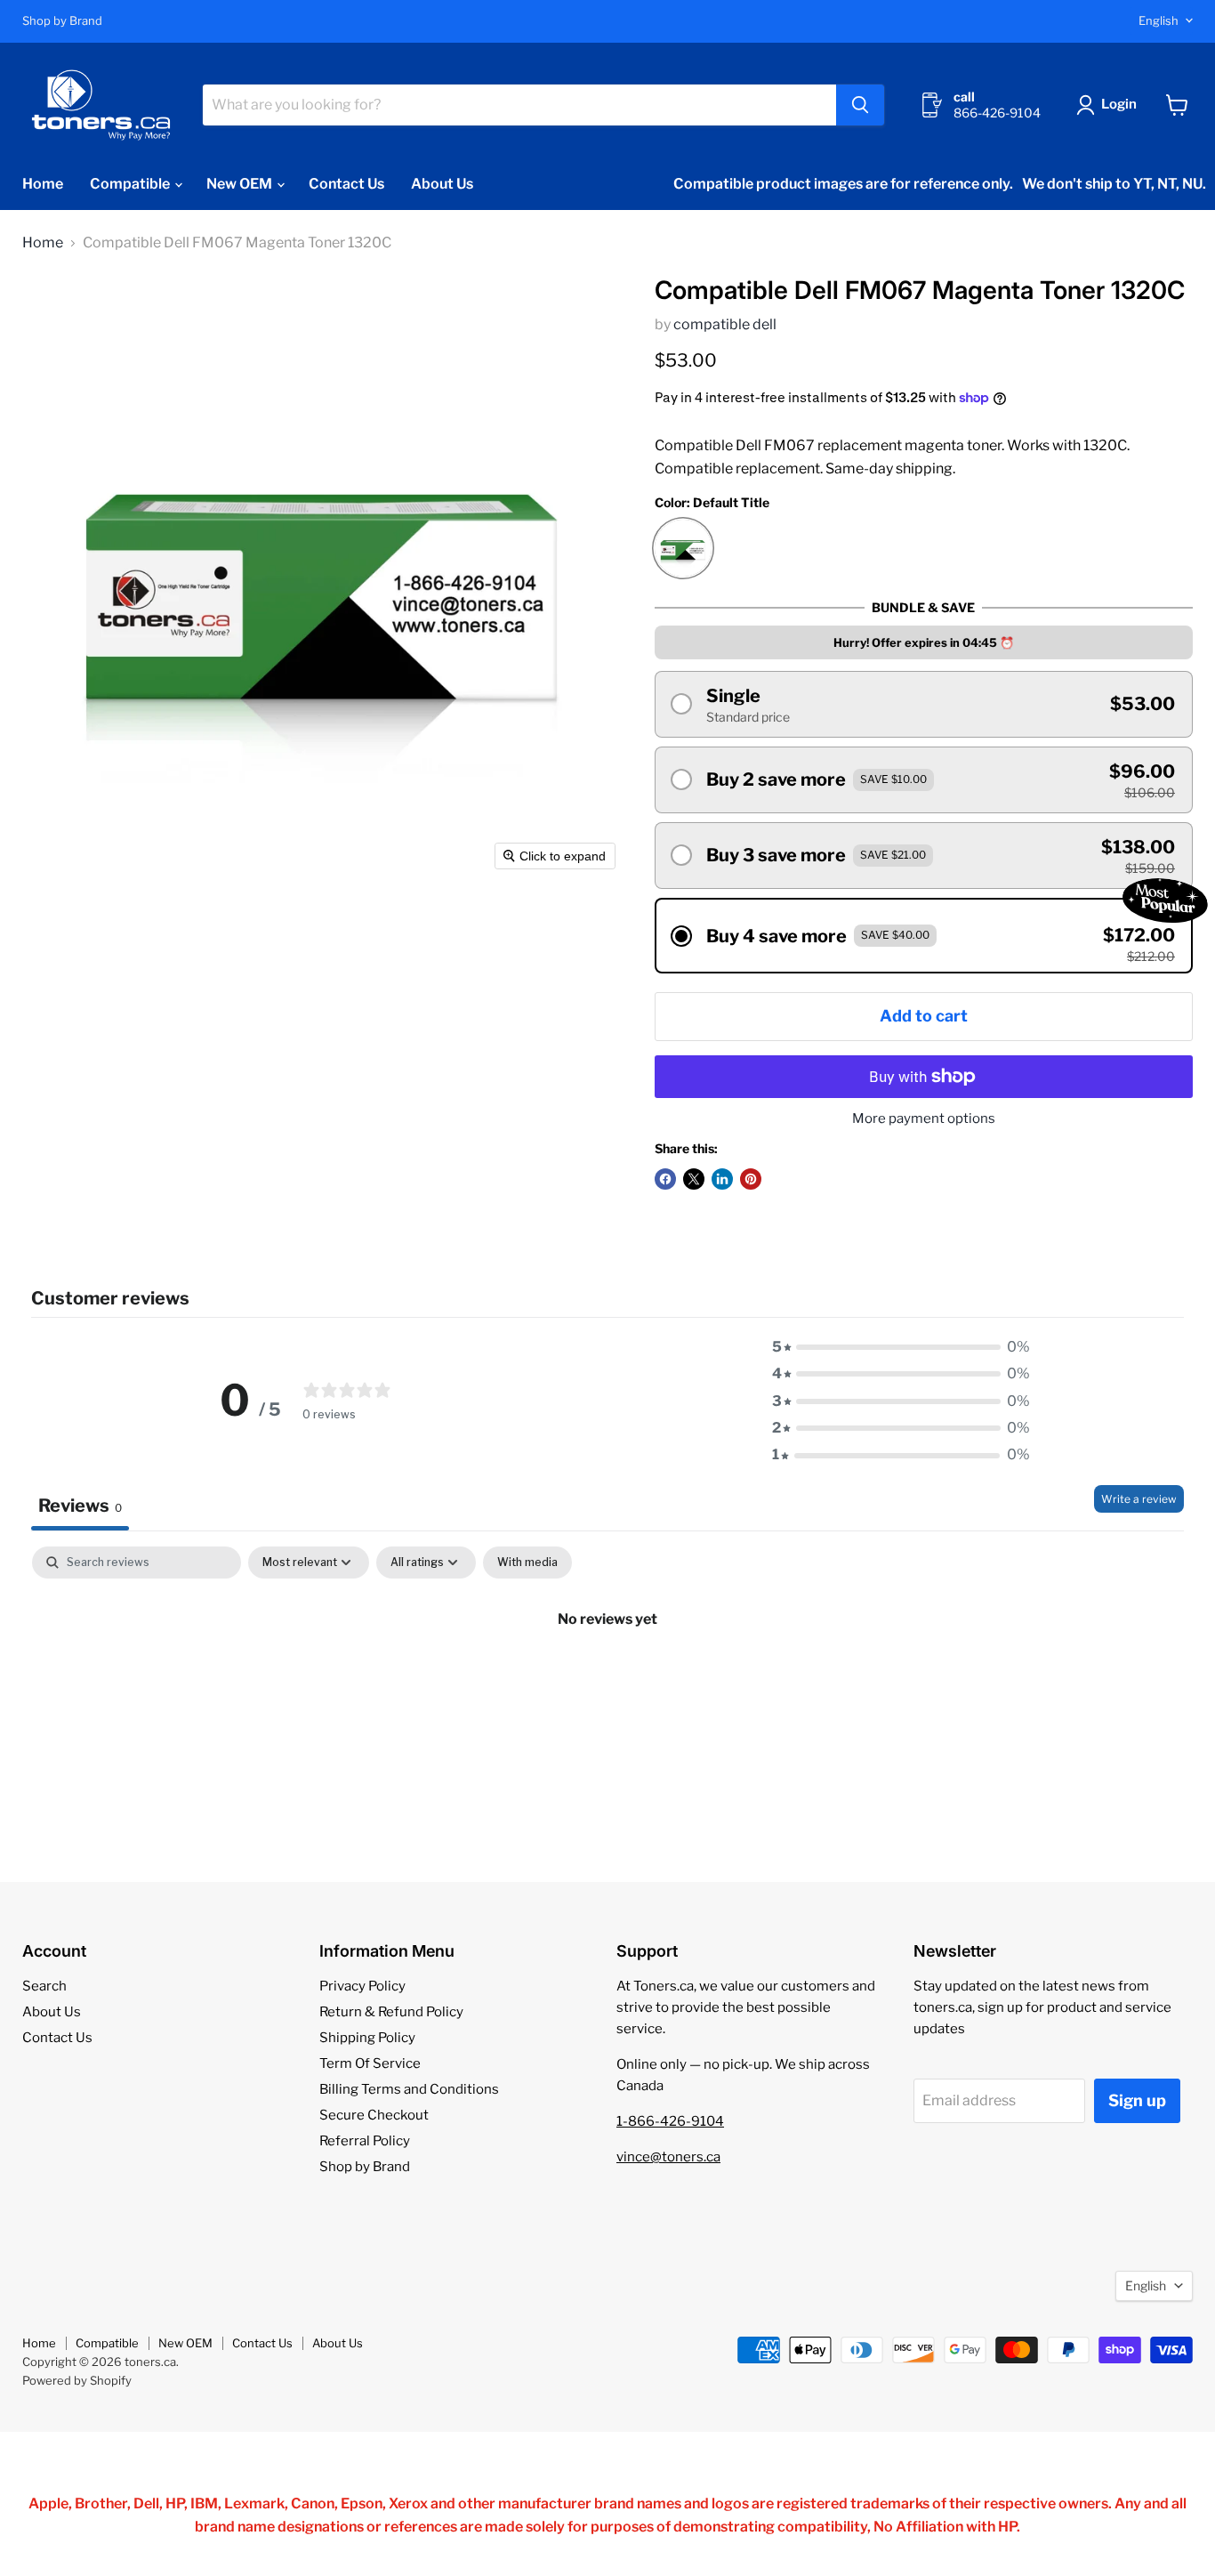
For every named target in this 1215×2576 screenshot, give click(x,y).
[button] (1110, 105)
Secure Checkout (374, 2115)
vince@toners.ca (668, 2157)
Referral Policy (365, 2141)
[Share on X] (694, 1179)
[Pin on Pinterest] (751, 1179)
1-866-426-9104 (670, 2121)
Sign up (1137, 2100)
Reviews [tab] (80, 1506)
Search (44, 1986)
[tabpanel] (607, 1679)
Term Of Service (370, 2063)
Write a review (1139, 1499)
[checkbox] (527, 1563)
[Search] (860, 105)
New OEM (241, 184)
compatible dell (725, 324)
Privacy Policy (362, 1986)
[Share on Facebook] (665, 1179)
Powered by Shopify (77, 2380)
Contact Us (346, 184)
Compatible (131, 184)
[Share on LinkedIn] (722, 1179)
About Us (442, 184)
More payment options (924, 1119)
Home (43, 184)
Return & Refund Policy (391, 2012)
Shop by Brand (62, 21)
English (1159, 20)
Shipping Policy (367, 2038)
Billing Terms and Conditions (409, 2089)
